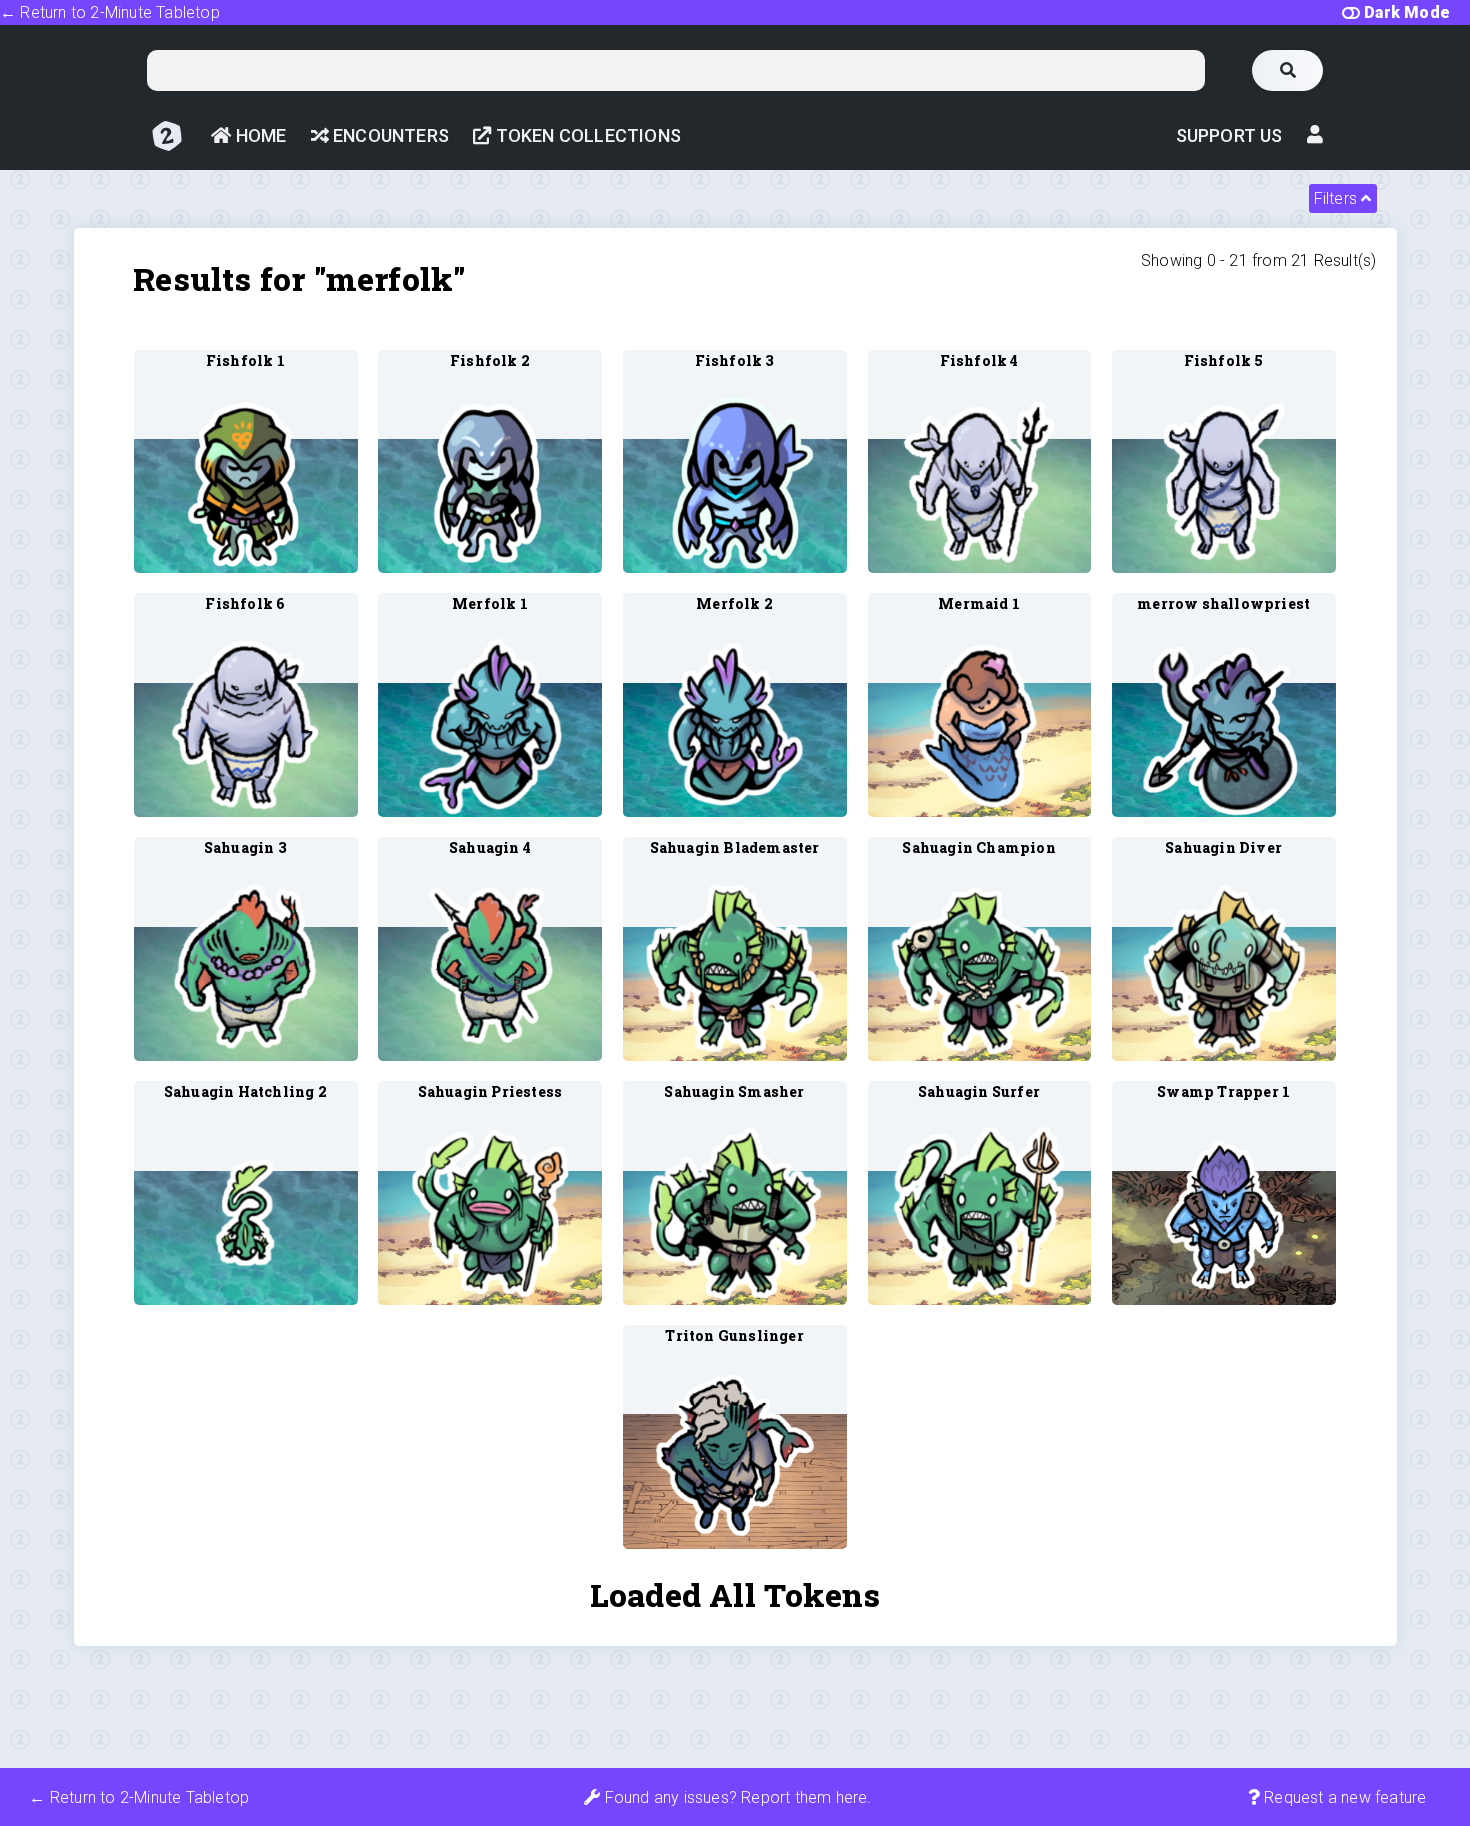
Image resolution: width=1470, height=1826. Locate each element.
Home (258, 135)
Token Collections (586, 135)
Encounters (389, 135)
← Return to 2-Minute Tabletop (110, 12)
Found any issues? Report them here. (735, 1797)
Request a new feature (1343, 1797)
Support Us (1229, 135)
